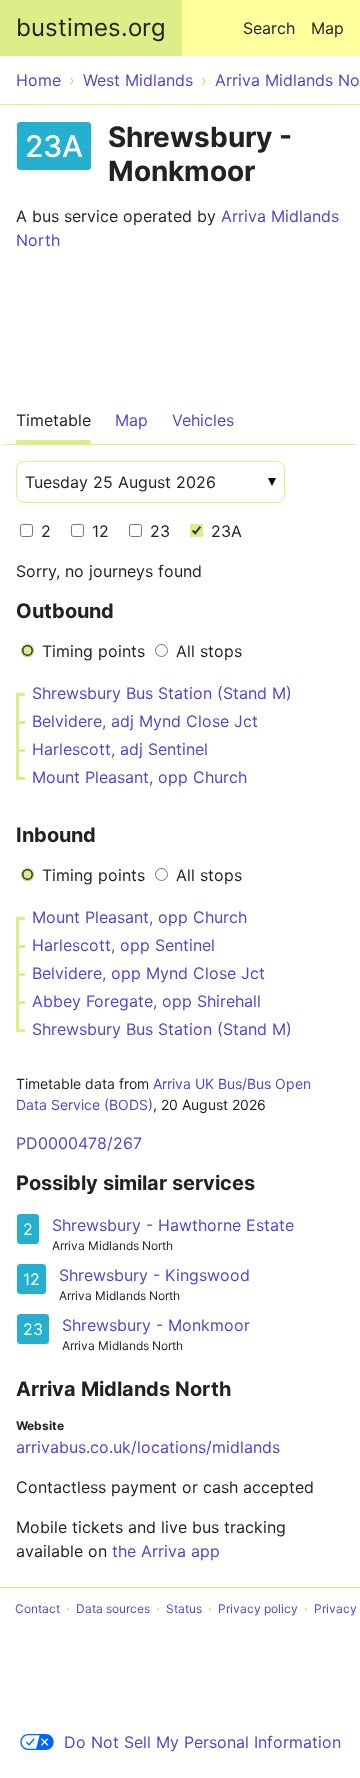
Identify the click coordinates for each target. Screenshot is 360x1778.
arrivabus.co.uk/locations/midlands (148, 1447)
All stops (209, 651)
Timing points (93, 651)
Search (269, 28)
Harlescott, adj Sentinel (120, 749)
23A (224, 531)
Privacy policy (258, 1608)
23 (157, 531)
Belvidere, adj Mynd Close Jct (145, 721)
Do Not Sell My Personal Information (202, 1742)
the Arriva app (166, 1551)
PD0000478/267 (79, 1143)
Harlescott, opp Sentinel (123, 945)
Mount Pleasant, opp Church (139, 777)
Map (327, 28)
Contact (37, 1608)
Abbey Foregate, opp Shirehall (146, 1001)
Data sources (113, 1608)
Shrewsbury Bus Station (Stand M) (162, 693)
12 (98, 531)
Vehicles (203, 420)
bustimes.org (91, 27)
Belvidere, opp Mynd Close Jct (148, 973)
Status (184, 1608)
